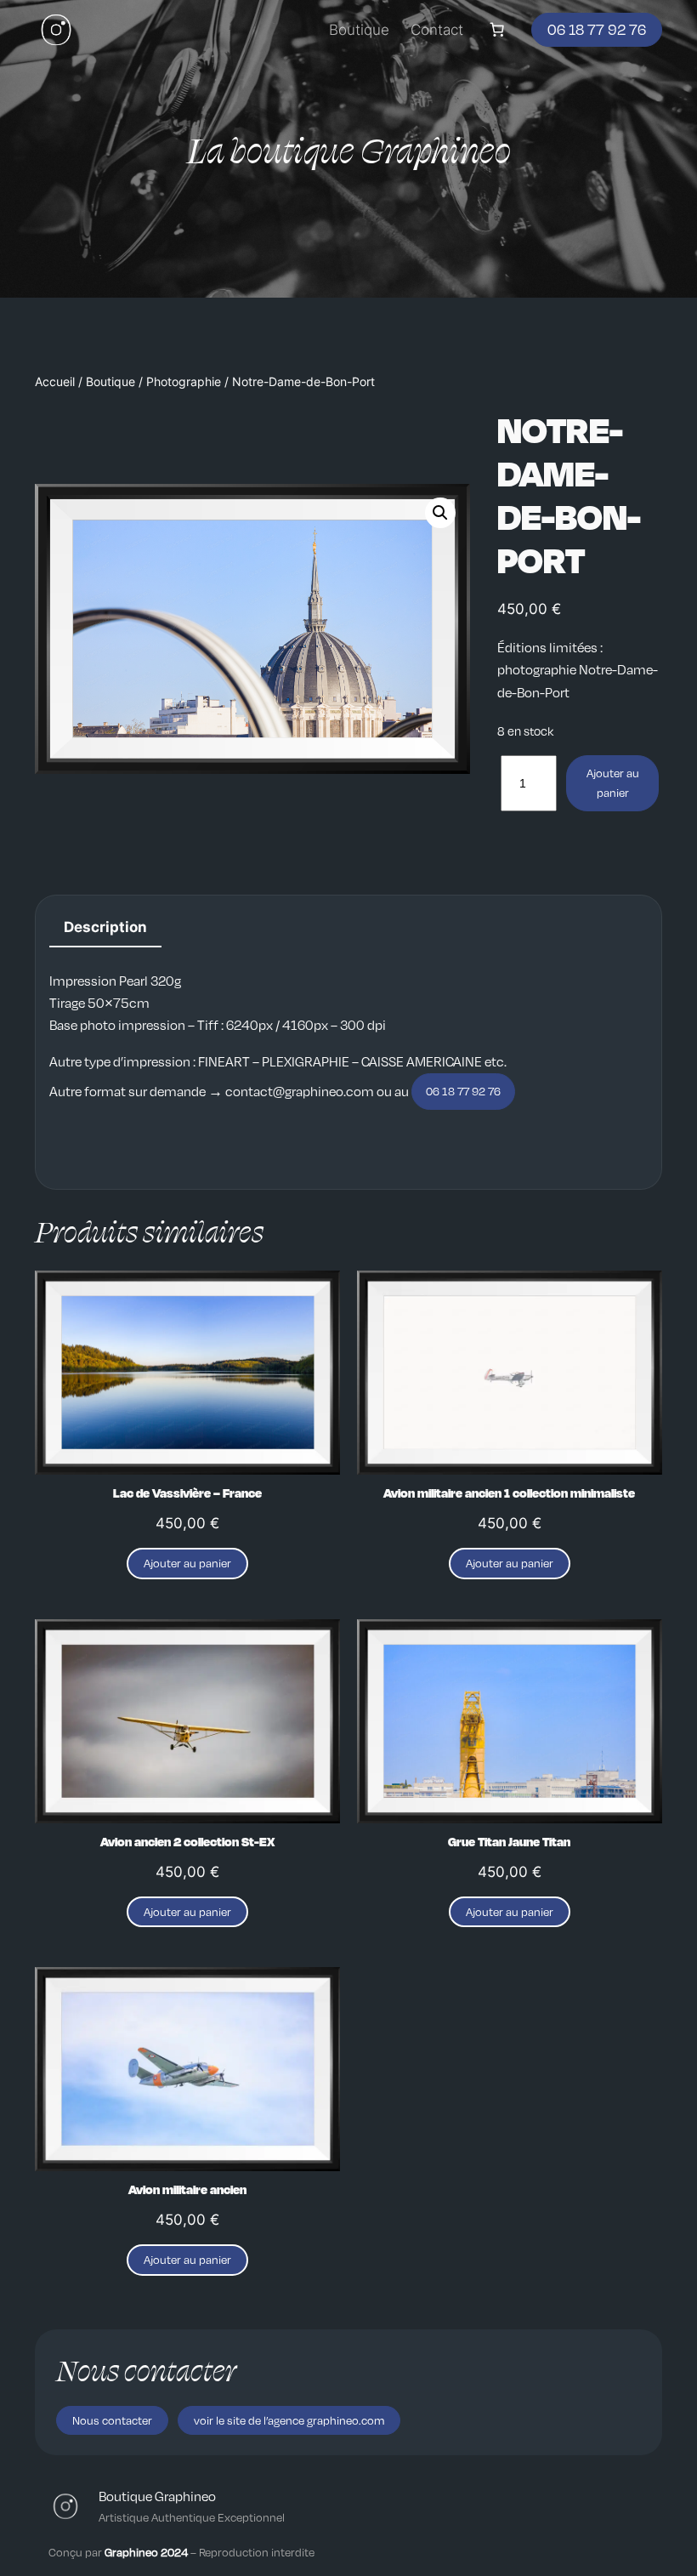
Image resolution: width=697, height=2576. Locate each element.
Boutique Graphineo (157, 2496)
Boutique (110, 381)
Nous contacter (112, 2420)
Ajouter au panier (613, 782)
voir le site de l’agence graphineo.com (289, 2420)
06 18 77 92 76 (597, 29)
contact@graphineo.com (300, 1091)
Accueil (55, 381)
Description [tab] (105, 927)
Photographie (184, 381)
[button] (440, 513)
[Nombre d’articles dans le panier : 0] (497, 30)
